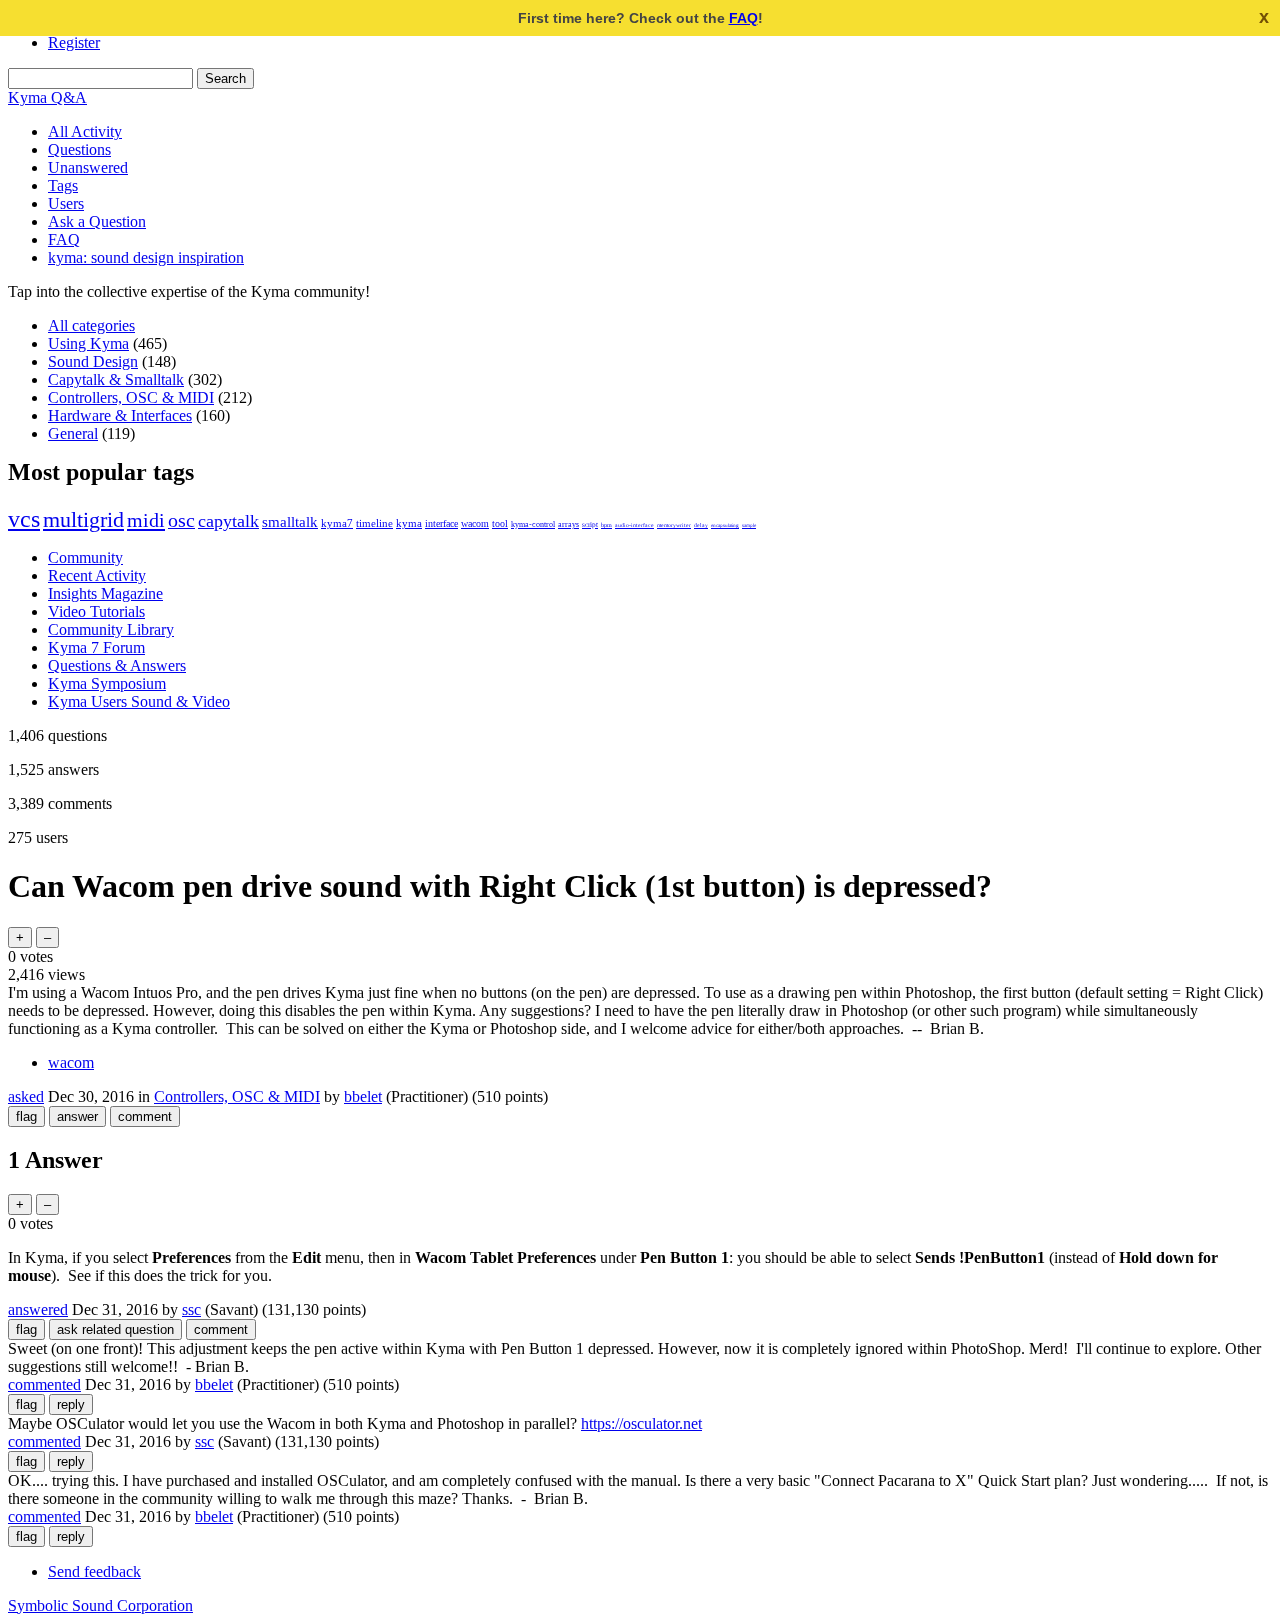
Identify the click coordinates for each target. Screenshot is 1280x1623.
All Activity (85, 131)
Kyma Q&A (47, 97)
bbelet (363, 1096)
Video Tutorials (96, 611)
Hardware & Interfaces (120, 415)
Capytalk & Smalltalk (116, 379)
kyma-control (533, 524)
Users (66, 203)
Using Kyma (88, 343)
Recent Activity (97, 575)
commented (44, 1384)
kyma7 (337, 523)
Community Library (111, 629)
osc (181, 520)
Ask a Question (97, 221)
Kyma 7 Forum (96, 647)
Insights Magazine (105, 593)
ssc (191, 1309)
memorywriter (674, 525)
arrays (568, 524)
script (590, 524)
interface (441, 523)
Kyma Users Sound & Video (139, 701)
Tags (63, 185)
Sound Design (93, 361)
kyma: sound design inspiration (146, 257)
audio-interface (634, 525)
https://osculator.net (641, 1423)
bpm (606, 525)
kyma (409, 523)
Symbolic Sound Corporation (100, 1605)
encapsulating (725, 525)
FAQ (743, 18)
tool (500, 523)
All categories (91, 325)
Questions (79, 149)
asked (26, 1096)
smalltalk (290, 521)
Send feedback (94, 1571)
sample (749, 525)
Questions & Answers (117, 665)
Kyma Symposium (107, 683)
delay (701, 525)
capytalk (228, 521)
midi (146, 520)
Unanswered (88, 167)
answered (38, 1309)
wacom (475, 523)
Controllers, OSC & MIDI (131, 397)
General (73, 433)
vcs (24, 519)
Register (74, 42)
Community (85, 557)
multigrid (83, 520)
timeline (374, 523)
